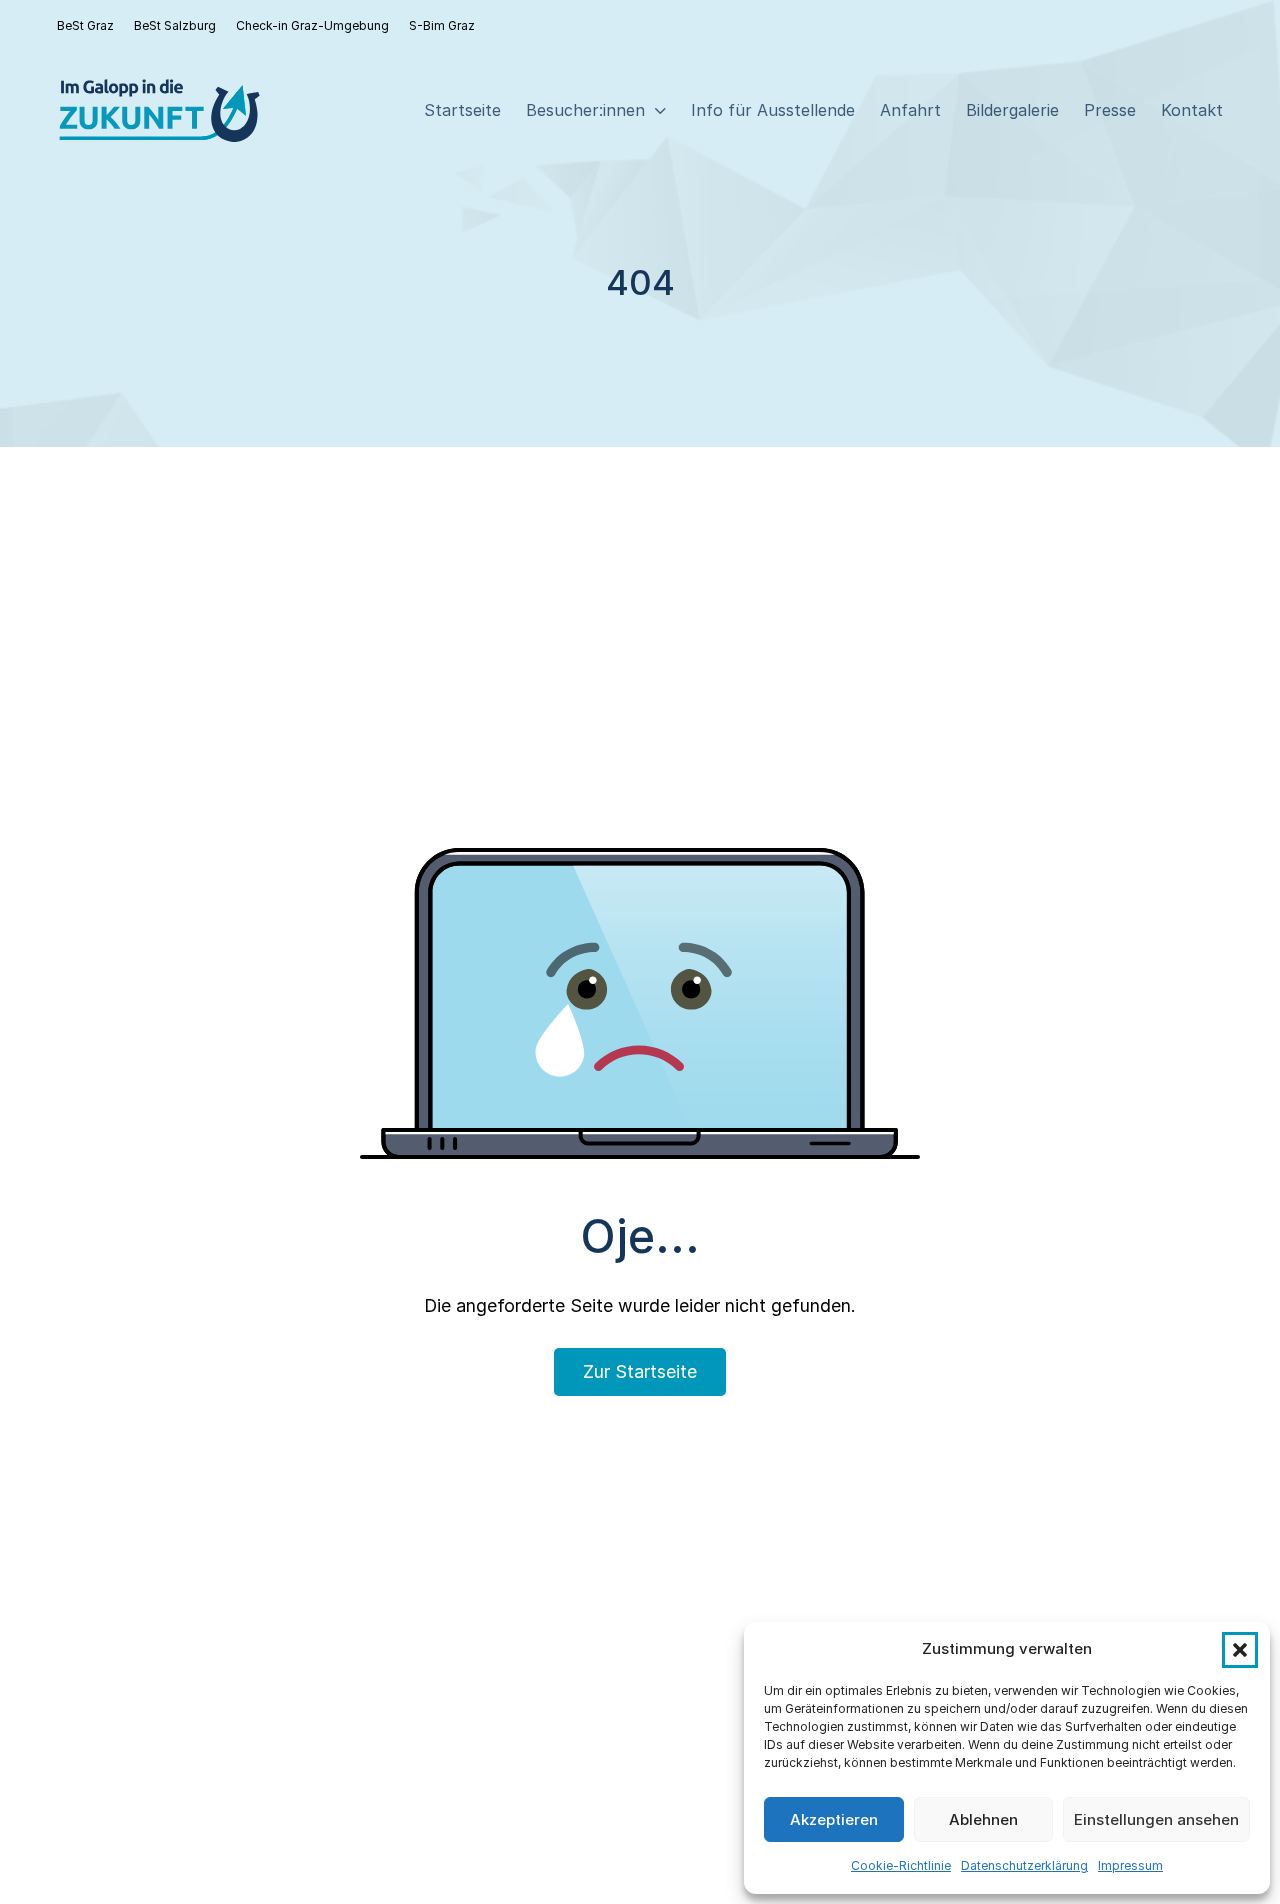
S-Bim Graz (442, 25)
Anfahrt (910, 110)
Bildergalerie (1012, 110)
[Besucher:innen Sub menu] (660, 111)
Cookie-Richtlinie (901, 1865)
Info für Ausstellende (773, 110)
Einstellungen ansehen (1156, 1819)
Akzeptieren (834, 1819)
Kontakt (1192, 110)
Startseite (462, 110)
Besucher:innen (585, 110)
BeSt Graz (85, 25)
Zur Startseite (640, 1371)
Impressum (1130, 1865)
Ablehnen (983, 1819)
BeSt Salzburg (175, 25)
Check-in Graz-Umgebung (312, 25)
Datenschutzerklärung (1024, 1865)
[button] (1240, 1650)
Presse (1110, 110)
